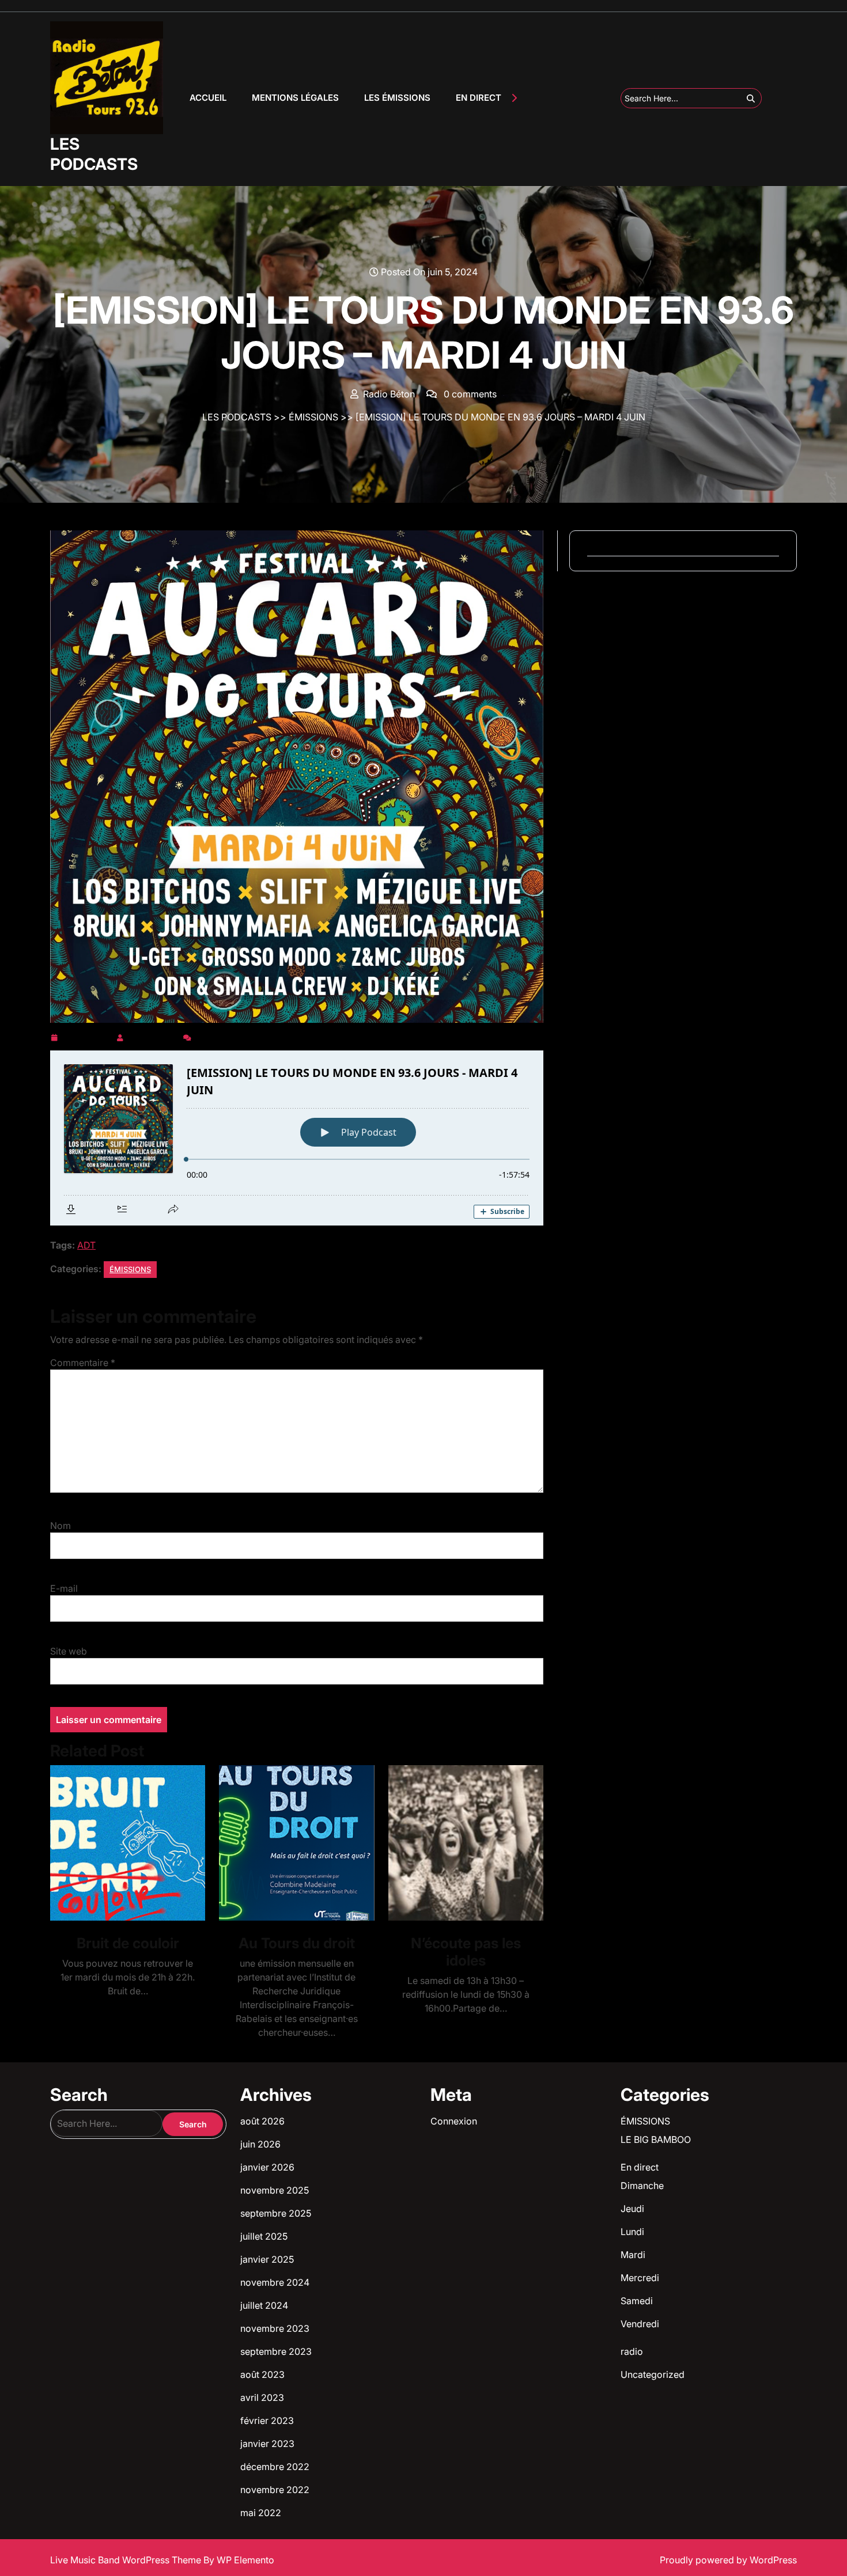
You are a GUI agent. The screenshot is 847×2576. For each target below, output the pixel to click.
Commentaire (83, 1363)
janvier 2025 (267, 2259)
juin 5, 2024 (87, 1035)
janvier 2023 (267, 2444)
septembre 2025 (276, 2213)
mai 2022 (261, 2513)
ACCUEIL (208, 98)
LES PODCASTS (94, 154)
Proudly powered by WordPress (728, 2560)
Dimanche (642, 2186)
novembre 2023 (275, 2328)
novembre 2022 (275, 2490)
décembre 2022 (275, 2467)
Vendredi (640, 2324)
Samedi (637, 2301)
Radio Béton (153, 1035)
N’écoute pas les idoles (466, 1952)
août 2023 (262, 2374)
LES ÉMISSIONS (397, 98)
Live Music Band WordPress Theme (127, 2560)
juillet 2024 (264, 2305)
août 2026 (262, 2121)
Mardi (633, 2255)
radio (632, 2351)
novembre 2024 (275, 2282)
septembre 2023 (276, 2351)
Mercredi (640, 2278)
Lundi (632, 2232)
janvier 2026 (267, 2167)
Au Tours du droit (297, 1943)
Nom (60, 1526)
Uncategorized (653, 2374)
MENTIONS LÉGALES (295, 98)
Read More (123, 1843)
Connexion (454, 2121)
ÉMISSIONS (313, 417)
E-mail (64, 1588)
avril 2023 (262, 2397)
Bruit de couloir (128, 1943)
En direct (640, 2167)
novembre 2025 (275, 2190)
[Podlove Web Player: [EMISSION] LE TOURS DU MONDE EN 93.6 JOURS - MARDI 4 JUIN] (297, 1138)
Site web (69, 1651)
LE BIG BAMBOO (656, 2139)
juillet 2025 (264, 2236)
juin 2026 (260, 2144)
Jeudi (632, 2209)
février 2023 (267, 2421)
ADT (86, 1245)
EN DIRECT (479, 98)
